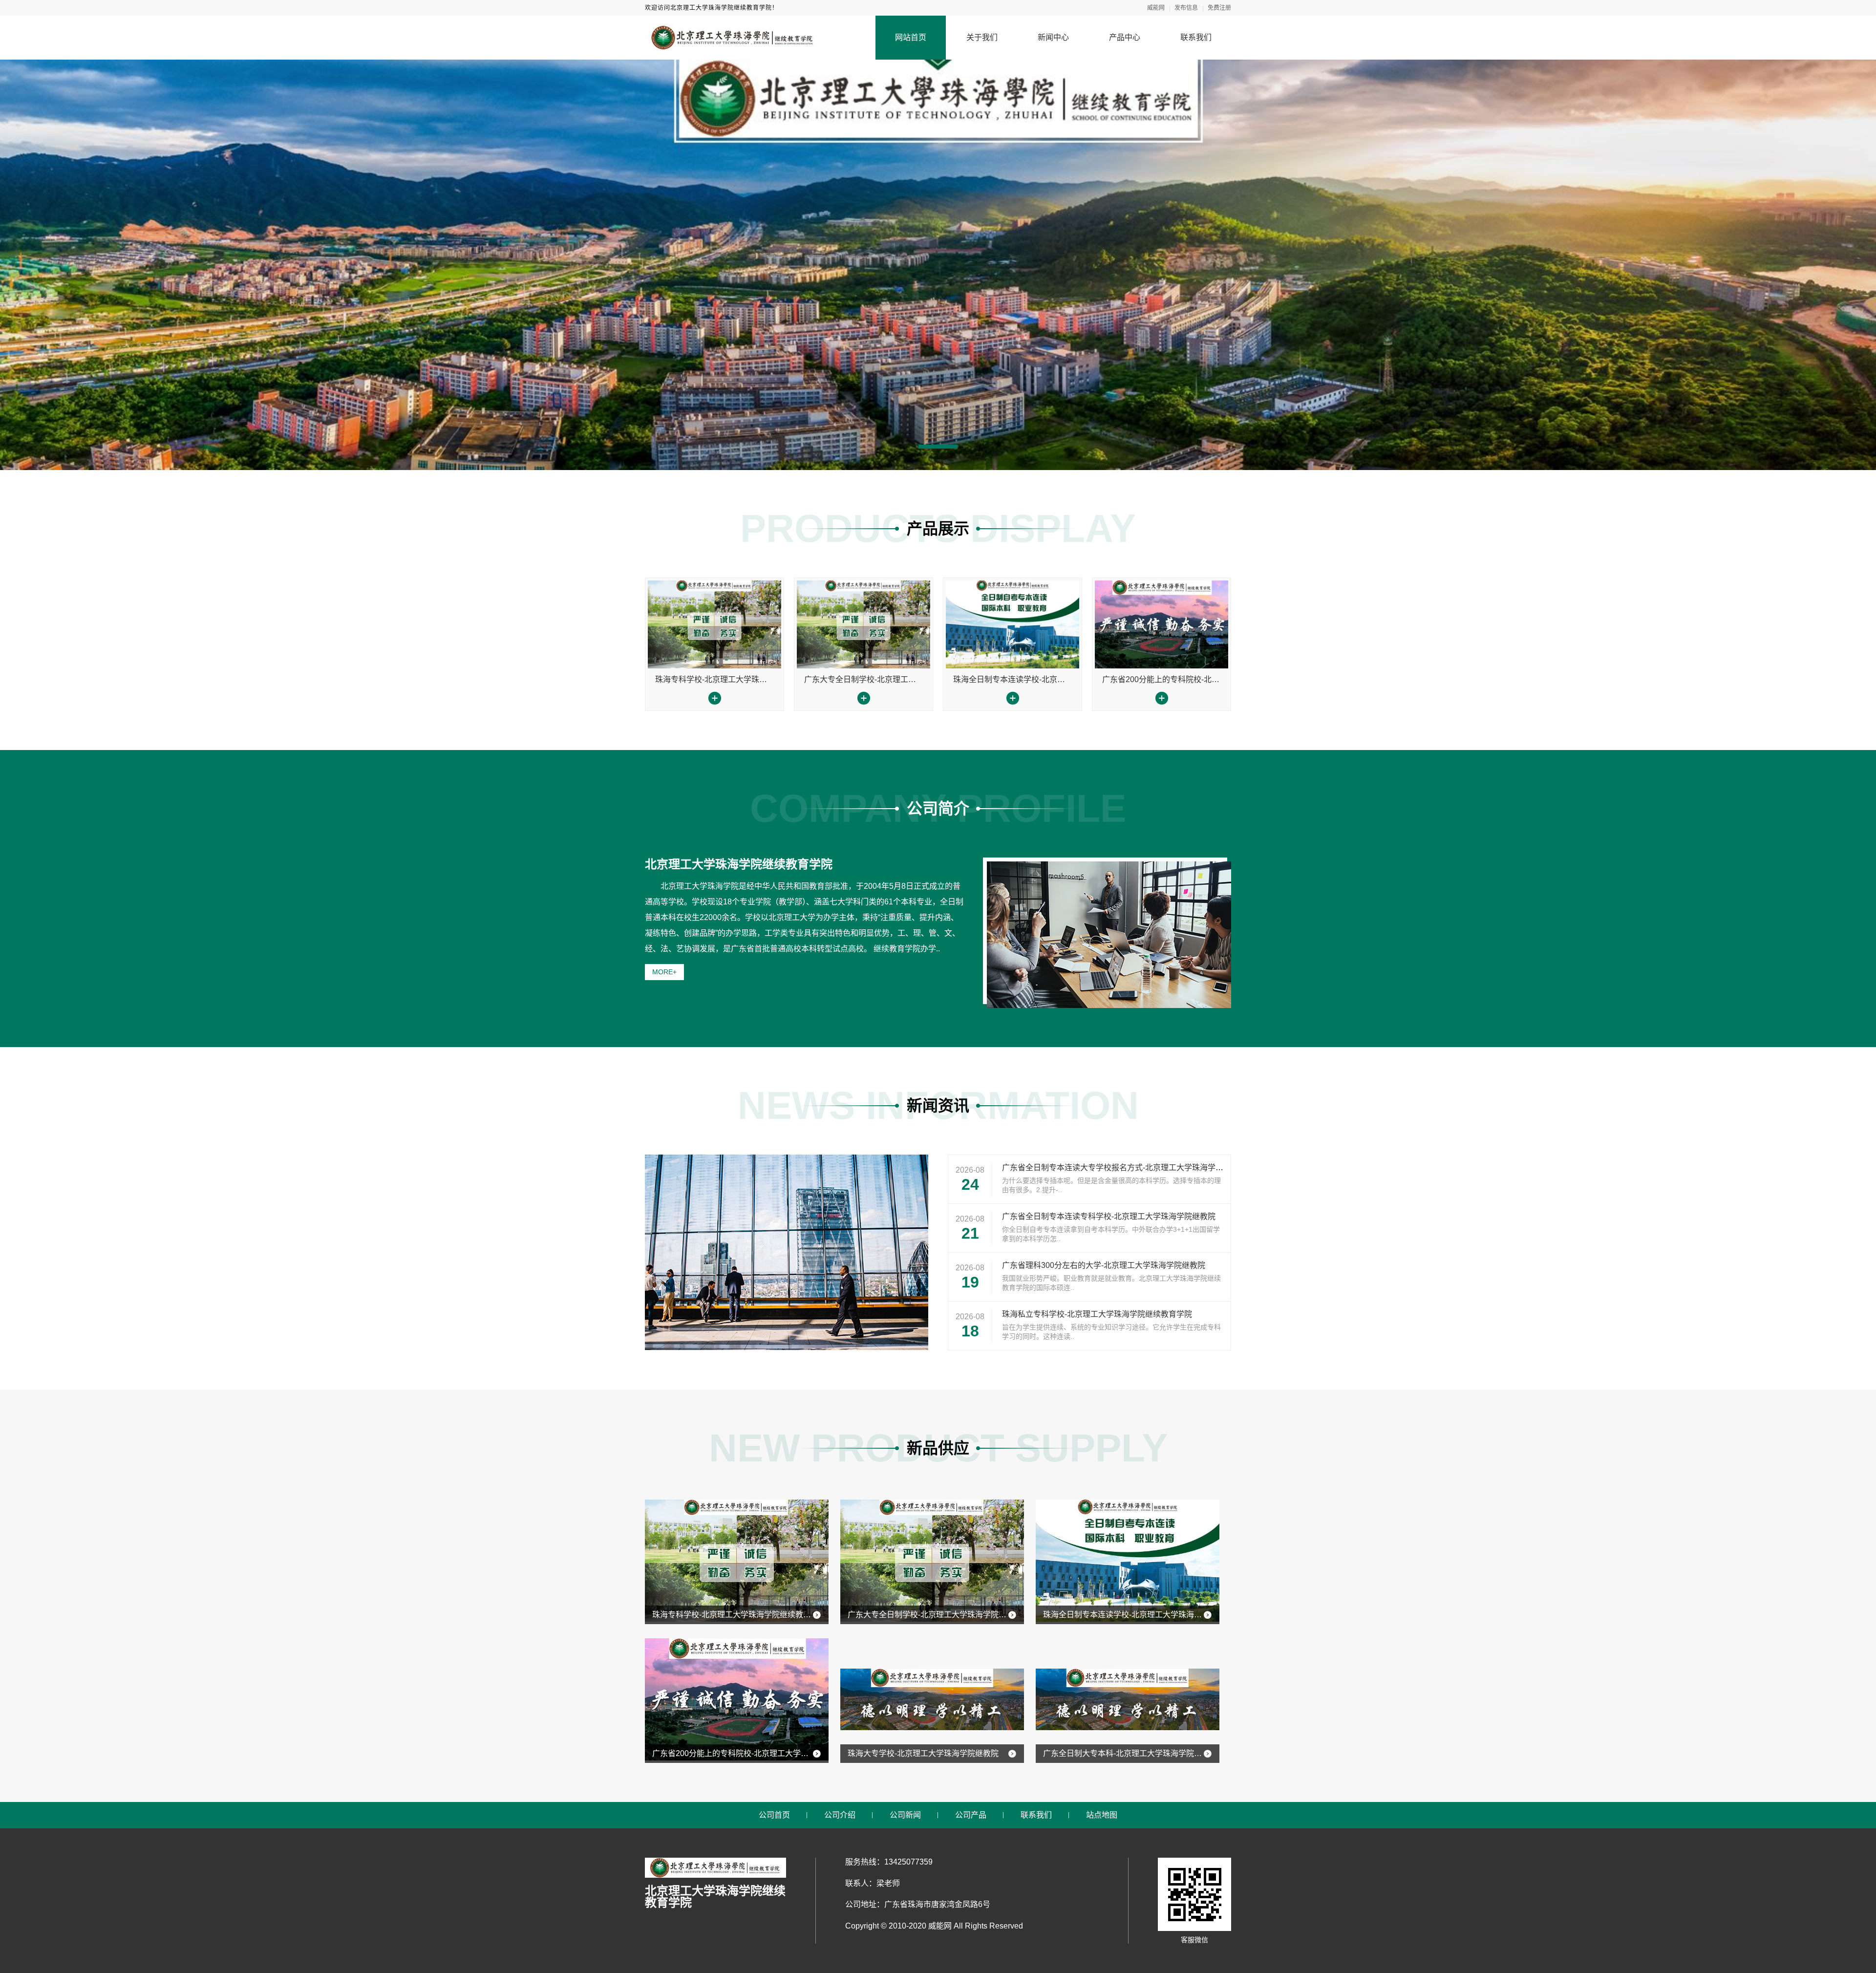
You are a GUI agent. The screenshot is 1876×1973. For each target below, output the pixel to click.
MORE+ (664, 972)
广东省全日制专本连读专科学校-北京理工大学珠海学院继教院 (1109, 1216)
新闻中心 (1053, 37)
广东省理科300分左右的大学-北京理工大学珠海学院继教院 (1104, 1265)
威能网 (1156, 8)
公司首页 (774, 1815)
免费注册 (1219, 8)
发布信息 (1186, 8)
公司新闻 (905, 1815)
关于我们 (982, 37)
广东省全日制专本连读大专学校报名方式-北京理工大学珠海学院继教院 (1124, 1168)
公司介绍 (840, 1815)
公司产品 (971, 1815)
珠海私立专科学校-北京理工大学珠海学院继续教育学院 (1097, 1314)
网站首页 (911, 37)
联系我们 (1196, 37)
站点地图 (1102, 1815)
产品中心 (1125, 37)
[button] (938, 447)
